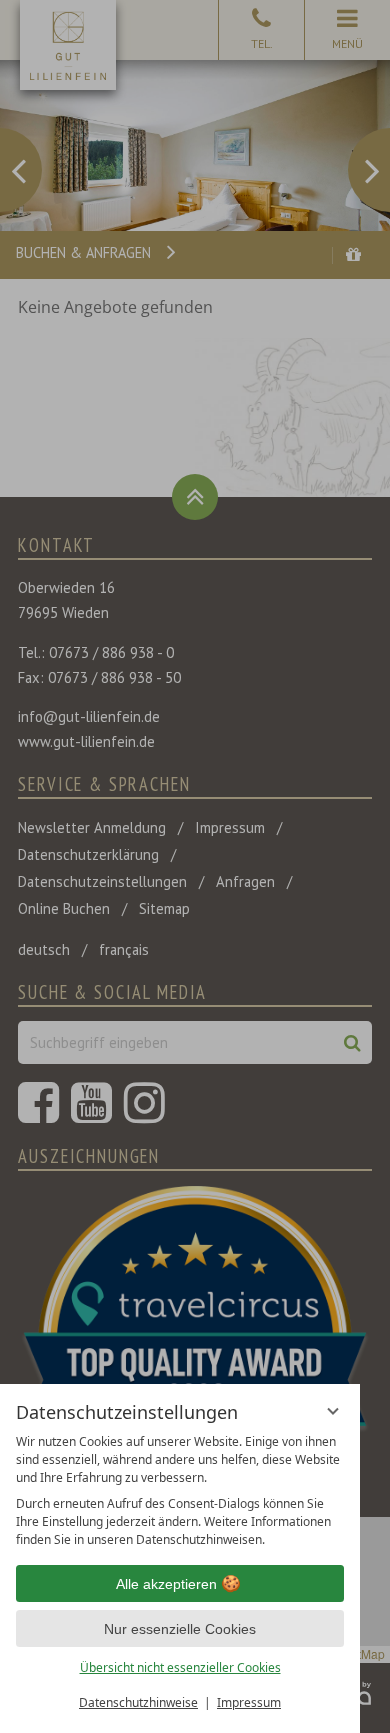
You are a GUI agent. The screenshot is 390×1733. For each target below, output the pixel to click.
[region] (180, 1491)
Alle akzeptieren (166, 1584)
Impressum (249, 1702)
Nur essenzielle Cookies (180, 1629)
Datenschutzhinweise (138, 1702)
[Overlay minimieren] (333, 1411)
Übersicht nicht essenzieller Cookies (180, 1667)
